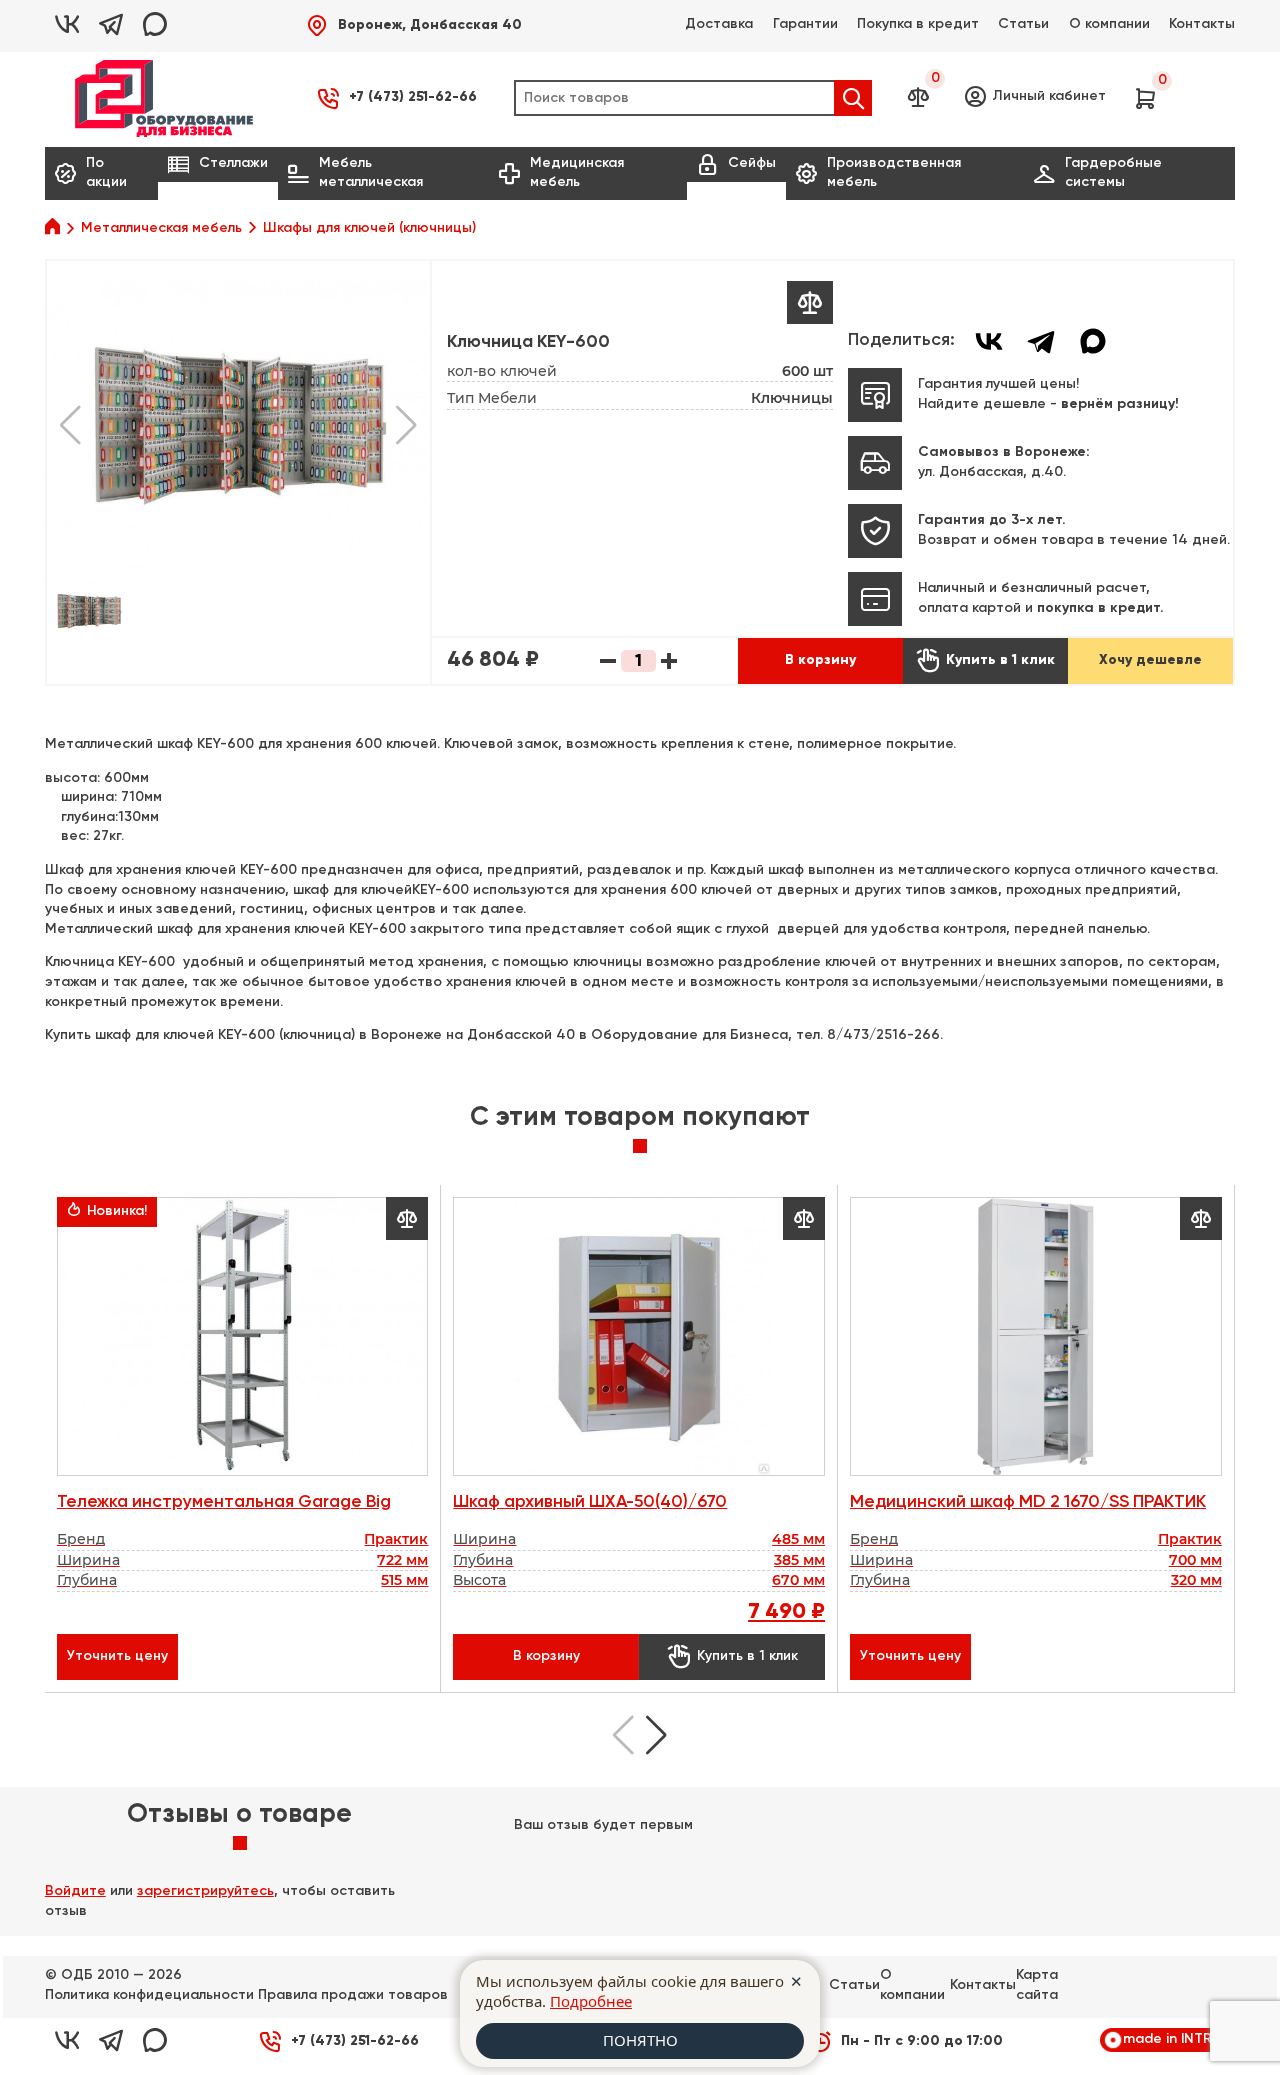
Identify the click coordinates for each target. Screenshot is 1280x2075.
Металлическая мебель (161, 228)
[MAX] (1093, 341)
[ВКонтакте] (989, 341)
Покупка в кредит (918, 24)
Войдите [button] (75, 1891)
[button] (414, 25)
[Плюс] (669, 661)
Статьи (1023, 24)
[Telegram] (1041, 341)
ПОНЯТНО (640, 2040)
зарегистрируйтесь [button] (205, 1891)
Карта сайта (1037, 1985)
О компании (1109, 24)
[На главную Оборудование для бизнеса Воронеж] (164, 98)
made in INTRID (1174, 2039)
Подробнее (591, 2001)
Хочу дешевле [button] (1150, 660)
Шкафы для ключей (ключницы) (369, 228)
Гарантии (805, 24)
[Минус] (608, 661)
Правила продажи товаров (353, 1995)
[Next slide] (656, 1735)
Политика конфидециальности (149, 1995)
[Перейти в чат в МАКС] (155, 26)
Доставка (719, 24)
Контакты (1202, 24)
